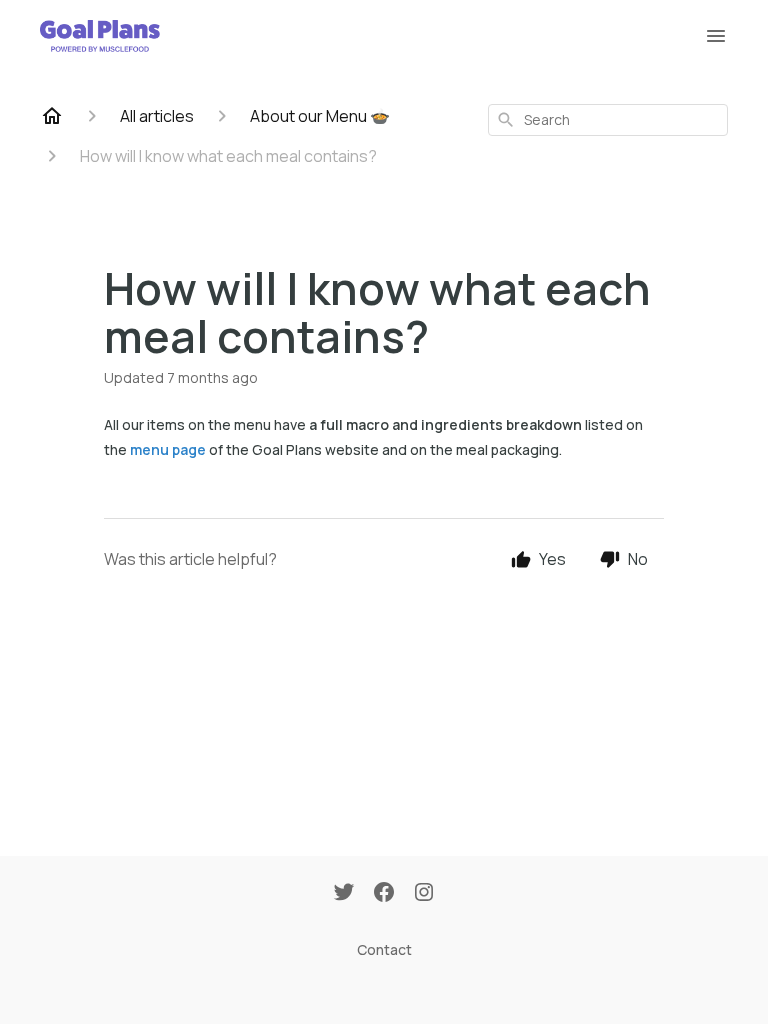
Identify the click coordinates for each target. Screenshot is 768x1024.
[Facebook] (384, 894)
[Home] (52, 116)
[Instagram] (424, 894)
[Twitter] (344, 894)
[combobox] (608, 120)
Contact (384, 949)
